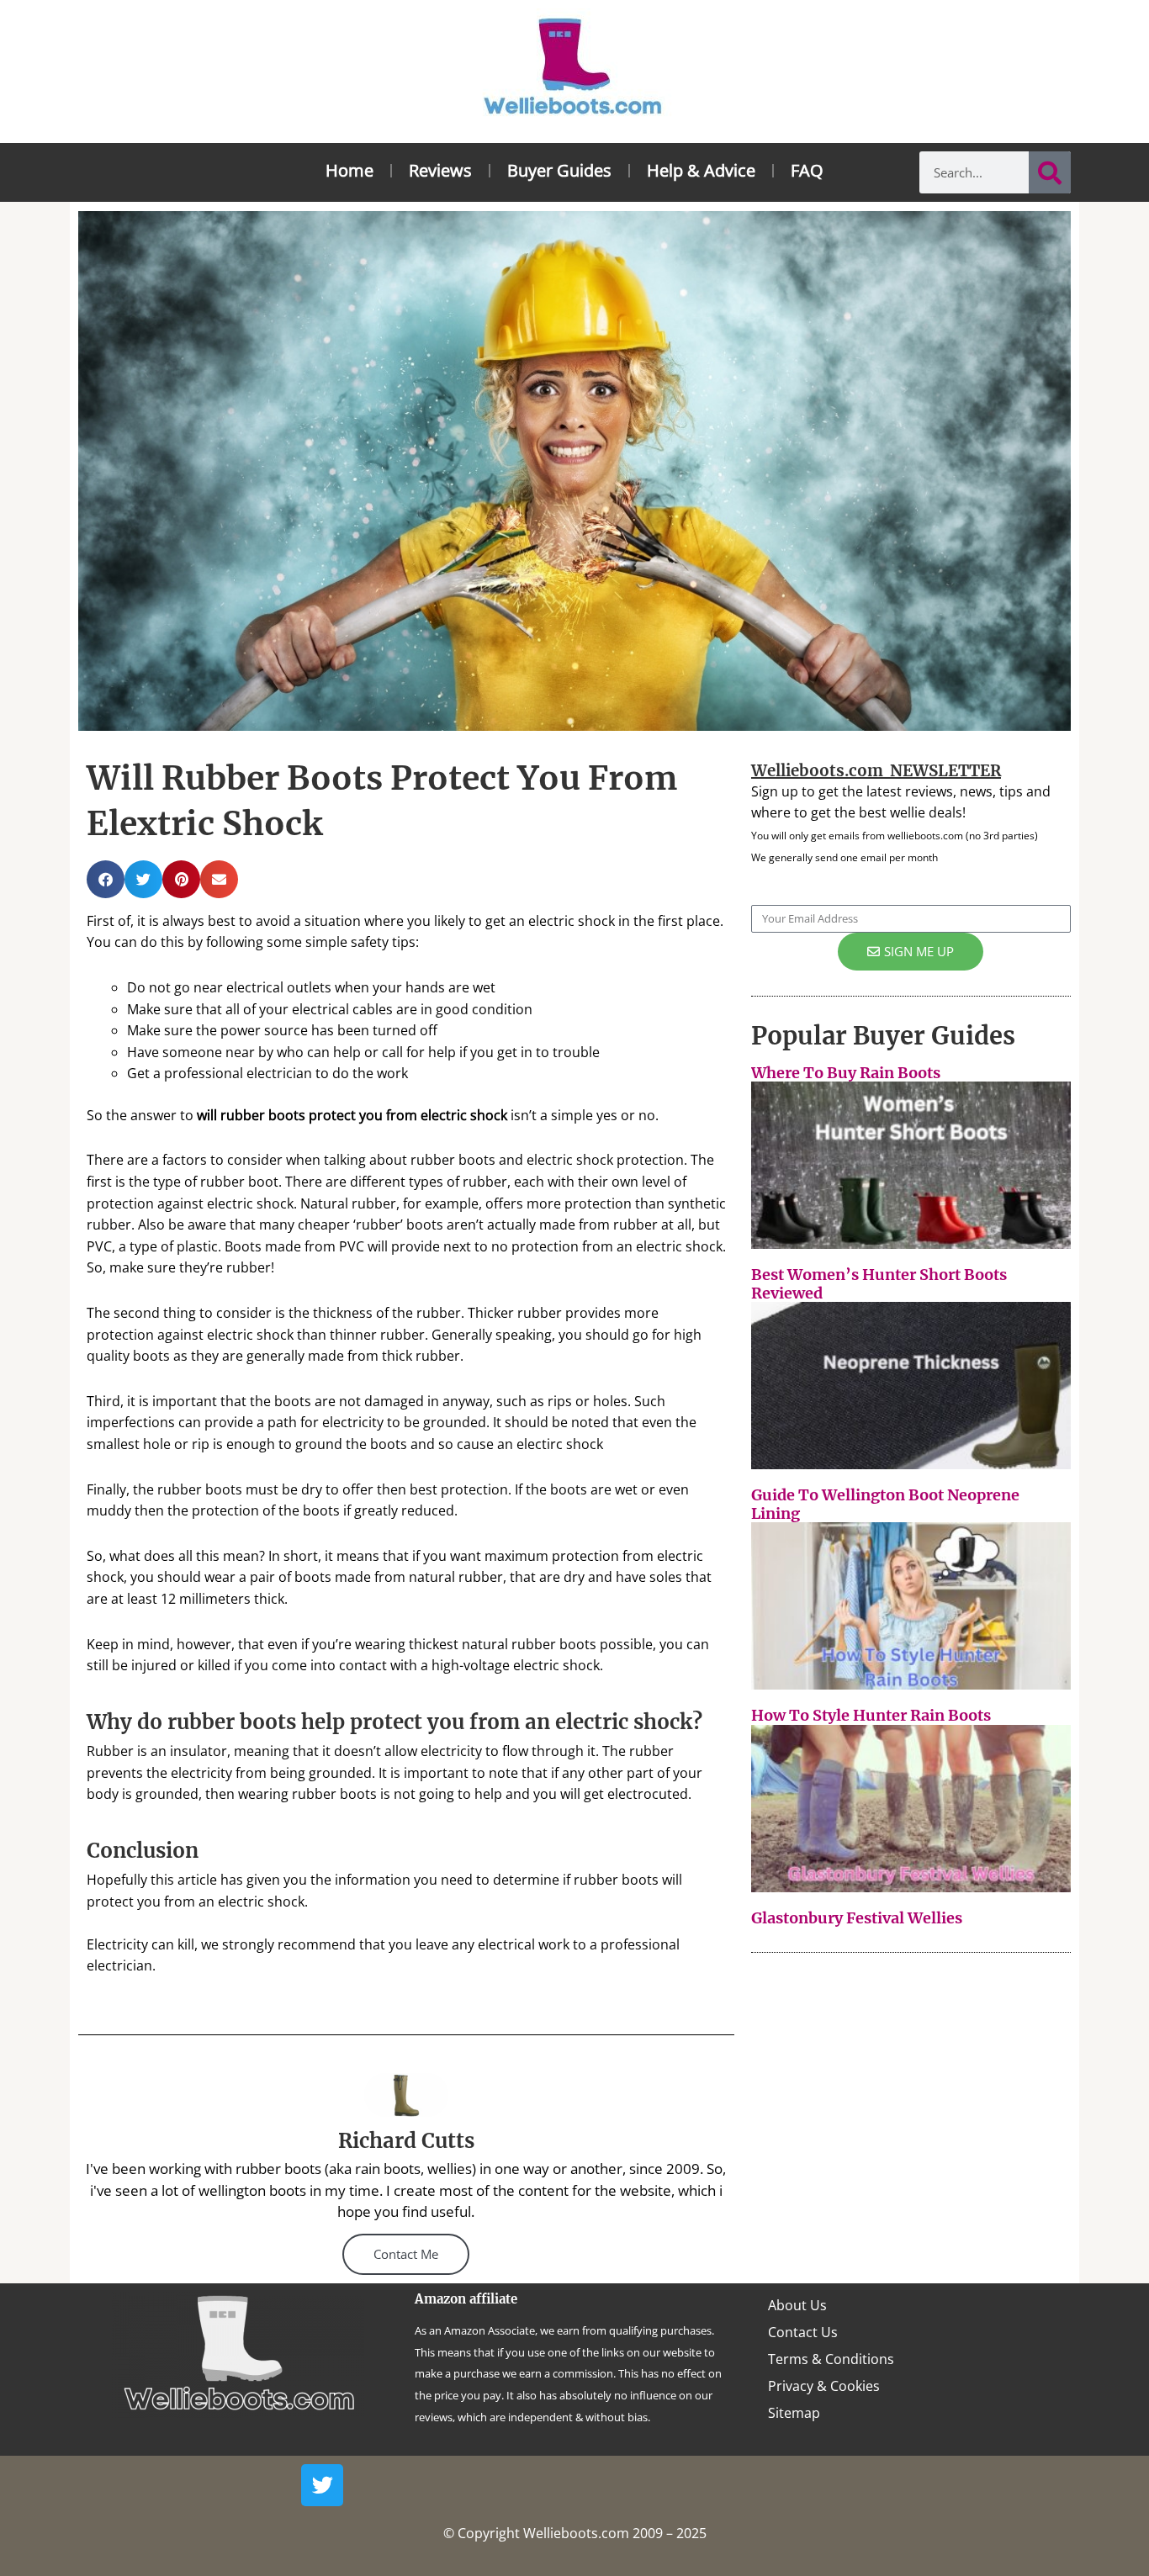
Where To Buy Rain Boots (846, 1073)
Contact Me (406, 2254)
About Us (797, 2305)
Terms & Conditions (831, 2359)
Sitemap (794, 2413)
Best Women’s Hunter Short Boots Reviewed (879, 1284)
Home (349, 170)
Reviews (440, 170)
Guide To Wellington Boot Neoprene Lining (885, 1504)
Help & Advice (701, 170)
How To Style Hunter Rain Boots (871, 1715)
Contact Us (803, 2332)
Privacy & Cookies (824, 2386)
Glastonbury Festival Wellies (857, 1918)
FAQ (807, 170)
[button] (106, 879)
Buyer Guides (559, 170)
